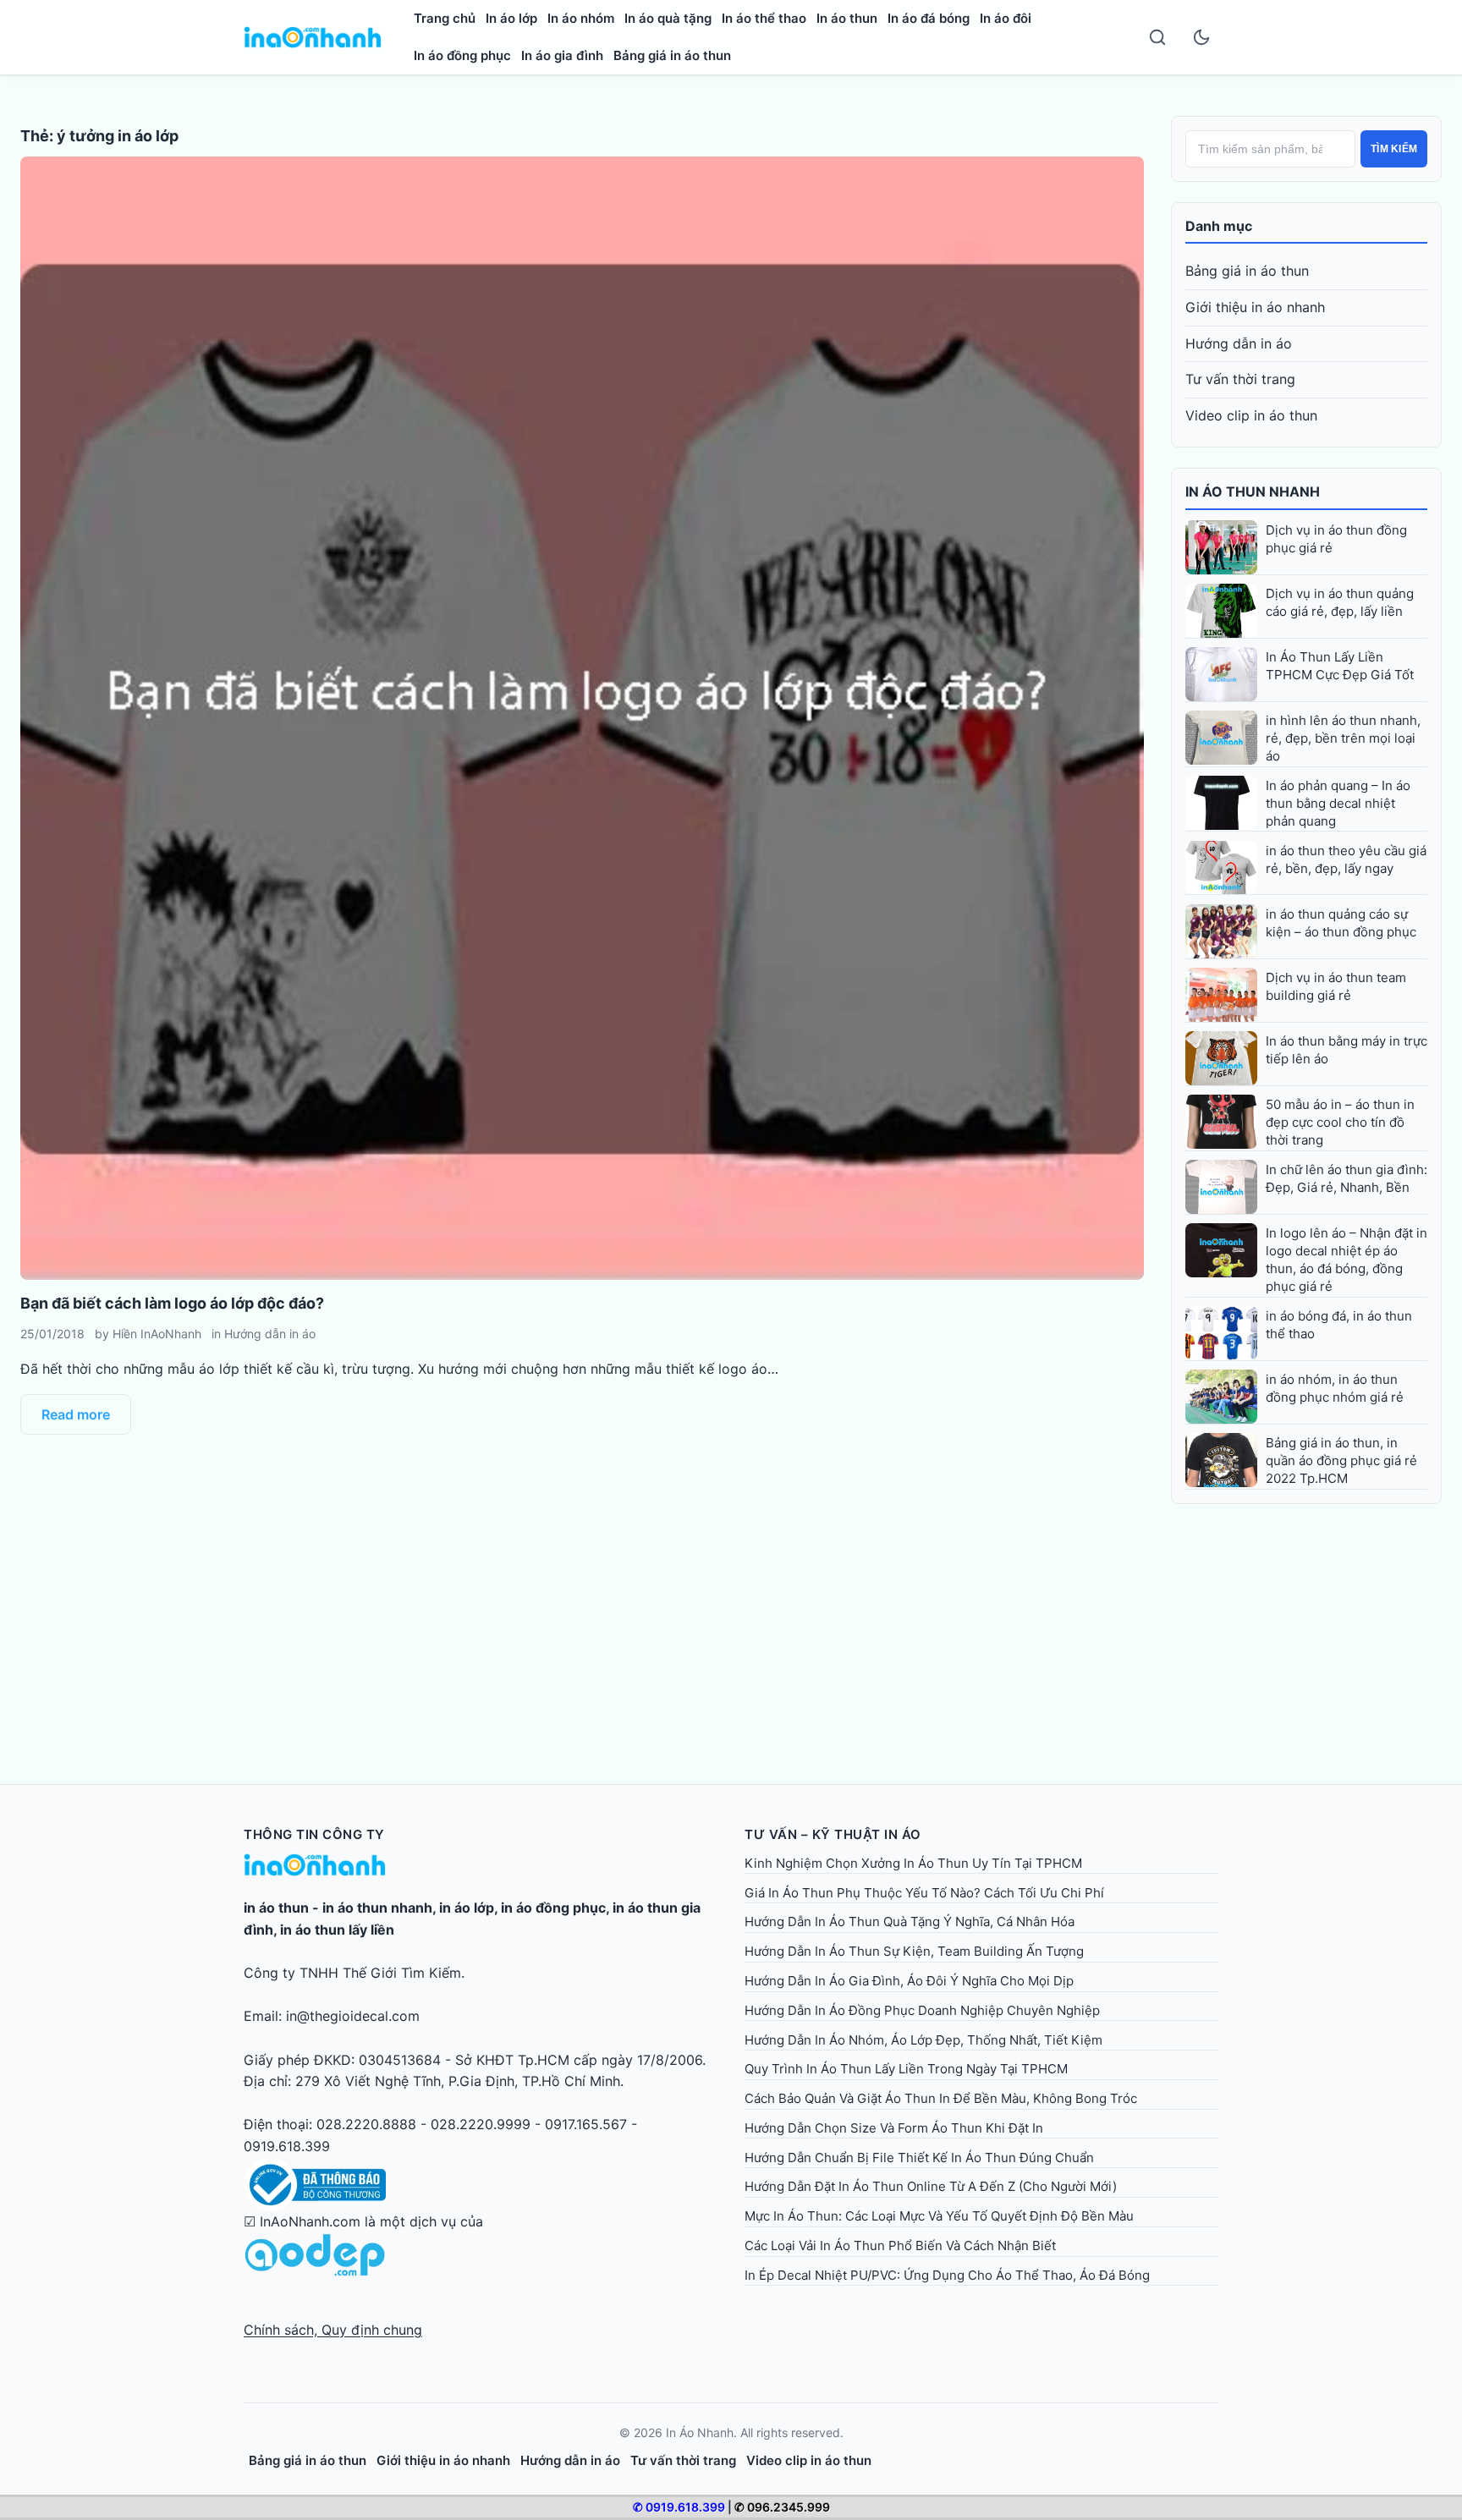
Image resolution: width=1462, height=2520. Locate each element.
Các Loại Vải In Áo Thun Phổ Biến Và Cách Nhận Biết (900, 2245)
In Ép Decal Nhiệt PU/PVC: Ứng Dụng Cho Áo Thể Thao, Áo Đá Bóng (947, 2275)
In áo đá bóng (929, 18)
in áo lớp (467, 1908)
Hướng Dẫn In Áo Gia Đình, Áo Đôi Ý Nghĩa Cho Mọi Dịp (909, 1981)
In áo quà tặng (668, 18)
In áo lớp (511, 18)
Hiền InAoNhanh (157, 1334)
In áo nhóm (581, 18)
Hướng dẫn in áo (270, 1334)
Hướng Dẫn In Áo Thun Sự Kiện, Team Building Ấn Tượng (914, 1951)
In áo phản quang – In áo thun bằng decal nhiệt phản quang (1338, 803)
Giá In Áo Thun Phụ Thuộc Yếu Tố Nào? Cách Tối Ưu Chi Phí (924, 1893)
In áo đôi (1006, 18)
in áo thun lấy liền (337, 1930)
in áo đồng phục (553, 1908)
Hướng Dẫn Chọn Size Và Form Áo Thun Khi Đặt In (894, 2128)
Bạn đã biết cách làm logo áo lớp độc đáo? (172, 1303)
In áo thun (847, 18)
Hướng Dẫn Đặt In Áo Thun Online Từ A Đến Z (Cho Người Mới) (931, 2186)
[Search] (1157, 37)
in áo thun (276, 1908)
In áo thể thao (764, 18)
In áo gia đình (562, 55)
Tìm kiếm (1394, 149)
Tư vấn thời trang (1240, 379)
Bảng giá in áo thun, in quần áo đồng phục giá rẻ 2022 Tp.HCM (1341, 1460)
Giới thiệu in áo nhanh (1255, 307)
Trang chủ (445, 18)
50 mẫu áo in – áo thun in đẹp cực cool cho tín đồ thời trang (1340, 1122)
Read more (76, 1414)
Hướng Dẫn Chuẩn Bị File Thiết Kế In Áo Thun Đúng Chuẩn (919, 2158)
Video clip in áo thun (1251, 415)
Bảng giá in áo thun (672, 55)
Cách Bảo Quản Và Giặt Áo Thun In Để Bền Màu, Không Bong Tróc (941, 2098)
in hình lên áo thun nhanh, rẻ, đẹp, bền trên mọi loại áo (1343, 738)
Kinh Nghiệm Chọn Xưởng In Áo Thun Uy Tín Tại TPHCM (913, 1863)
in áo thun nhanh (377, 1908)
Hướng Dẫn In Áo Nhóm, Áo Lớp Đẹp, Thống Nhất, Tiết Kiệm (923, 2040)
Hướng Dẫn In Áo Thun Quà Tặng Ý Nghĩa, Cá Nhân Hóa (910, 1922)
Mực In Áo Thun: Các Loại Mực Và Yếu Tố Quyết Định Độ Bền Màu (939, 2216)
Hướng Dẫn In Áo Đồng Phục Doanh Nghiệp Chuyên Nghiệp (922, 2010)
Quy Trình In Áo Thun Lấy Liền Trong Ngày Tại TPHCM (906, 2069)
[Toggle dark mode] (1201, 37)
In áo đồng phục (462, 55)
